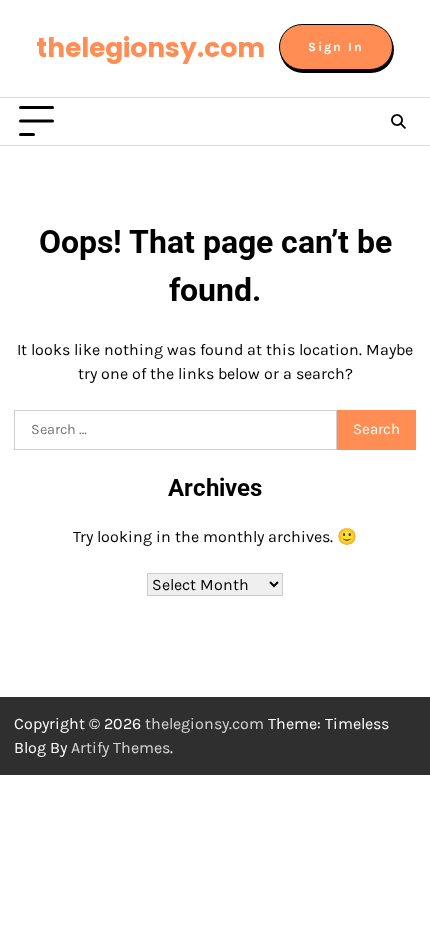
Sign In (336, 47)
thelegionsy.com (150, 47)
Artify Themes (120, 747)
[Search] (398, 122)
